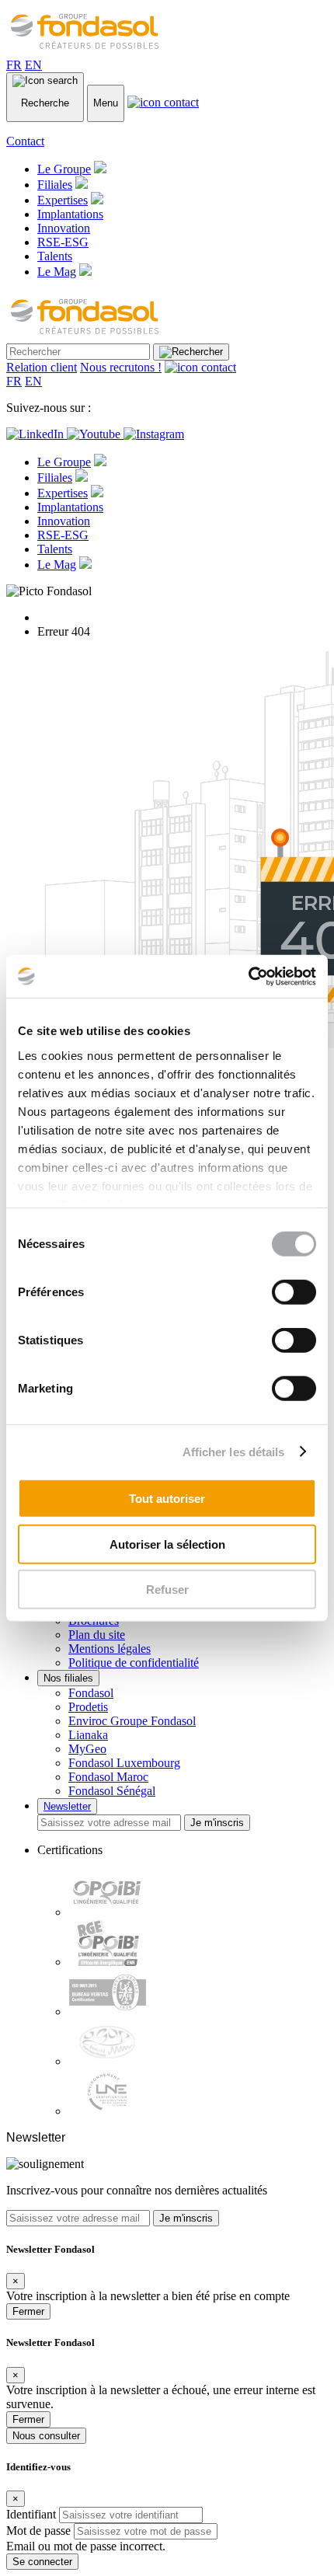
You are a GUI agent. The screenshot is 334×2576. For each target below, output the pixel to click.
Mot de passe (38, 2531)
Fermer (28, 2311)
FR (14, 65)
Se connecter (42, 2562)
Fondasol (91, 1693)
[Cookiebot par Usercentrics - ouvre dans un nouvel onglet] (248, 976)
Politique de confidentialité (134, 1663)
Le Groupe (64, 169)
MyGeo (87, 1749)
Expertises (63, 200)
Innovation (64, 228)
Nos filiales (68, 1678)
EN (33, 65)
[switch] (294, 1292)
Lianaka (88, 1735)
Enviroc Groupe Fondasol (132, 1721)
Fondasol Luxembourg (124, 1763)
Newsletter (67, 1806)
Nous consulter (46, 2436)
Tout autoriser (167, 1499)
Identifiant (31, 2514)
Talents (55, 256)
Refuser (167, 1590)
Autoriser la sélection (167, 1544)
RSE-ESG (63, 242)
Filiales (55, 185)
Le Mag (57, 272)
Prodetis (88, 1707)
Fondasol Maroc (108, 1777)
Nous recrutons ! (121, 367)
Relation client (42, 367)
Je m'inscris (217, 1823)
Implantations (70, 214)
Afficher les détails (234, 1451)
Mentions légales (110, 1649)
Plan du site (97, 1635)
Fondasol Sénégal (112, 1791)
